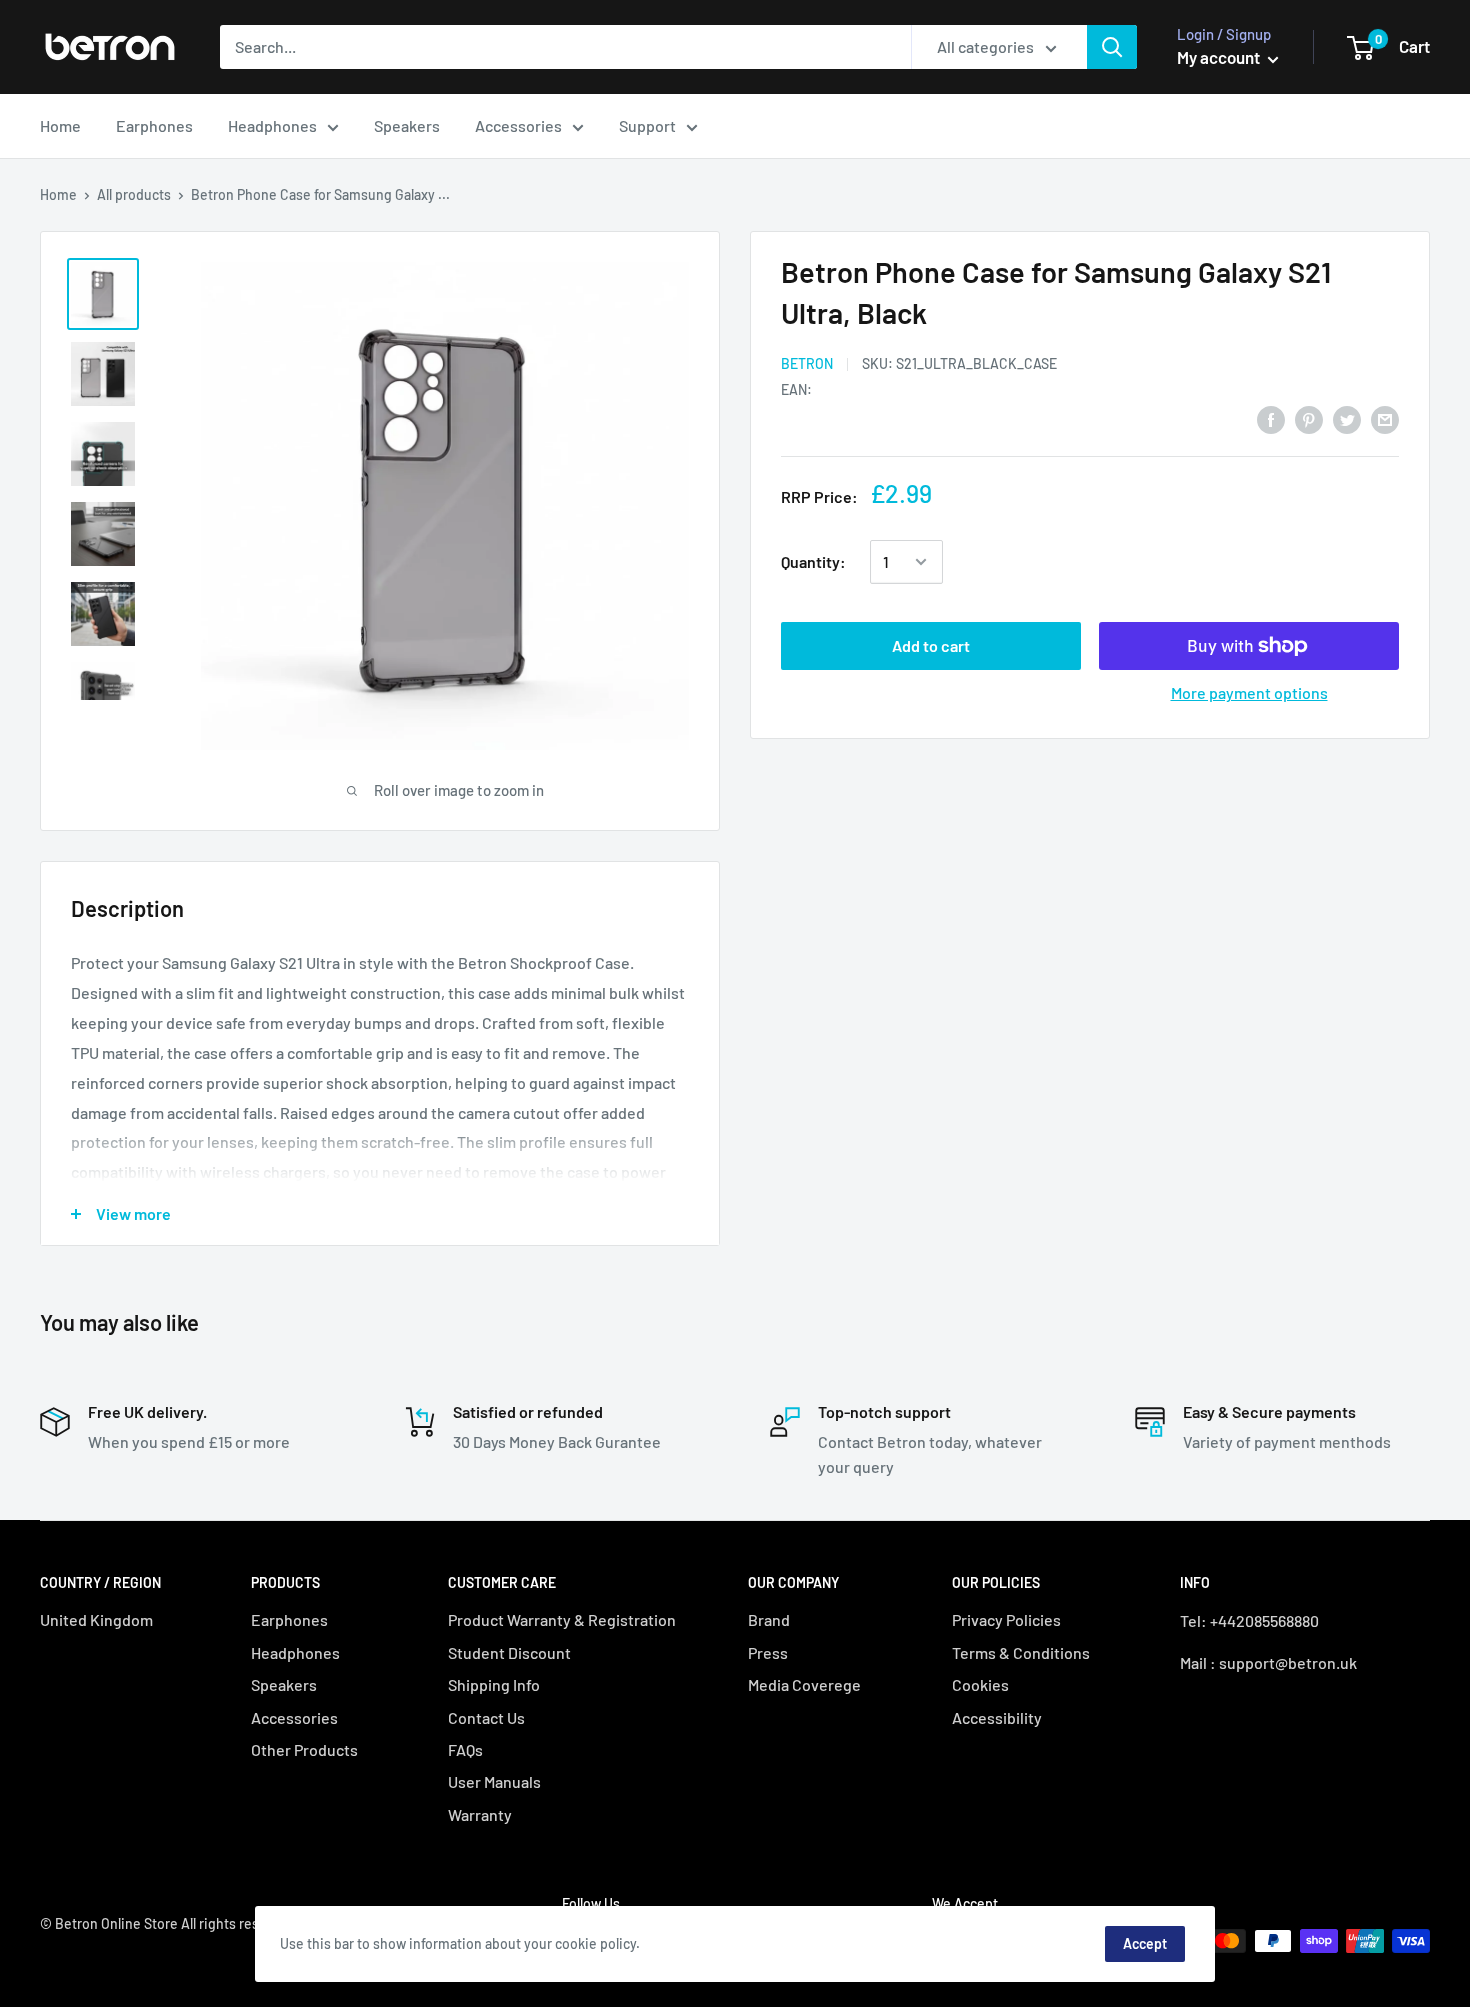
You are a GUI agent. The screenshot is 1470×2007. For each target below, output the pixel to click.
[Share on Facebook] (1271, 418)
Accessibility (997, 1717)
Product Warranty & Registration (562, 1619)
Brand (769, 1619)
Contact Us (486, 1717)
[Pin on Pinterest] (1309, 418)
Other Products (304, 1749)
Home (60, 125)
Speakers (407, 125)
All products (134, 194)
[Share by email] (1385, 418)
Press (768, 1652)
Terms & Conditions (1021, 1652)
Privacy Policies (1006, 1619)
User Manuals (494, 1781)
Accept (1145, 1943)
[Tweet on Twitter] (1347, 418)
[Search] (1112, 47)
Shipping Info (494, 1684)
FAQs (465, 1749)
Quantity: (813, 561)
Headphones (272, 125)
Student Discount (509, 1652)
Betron (807, 363)
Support (647, 125)
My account (1220, 57)
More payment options (1249, 692)
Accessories (518, 125)
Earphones (154, 125)
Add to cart (931, 645)
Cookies (980, 1684)
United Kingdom (96, 1619)
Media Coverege (804, 1684)
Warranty (480, 1814)
